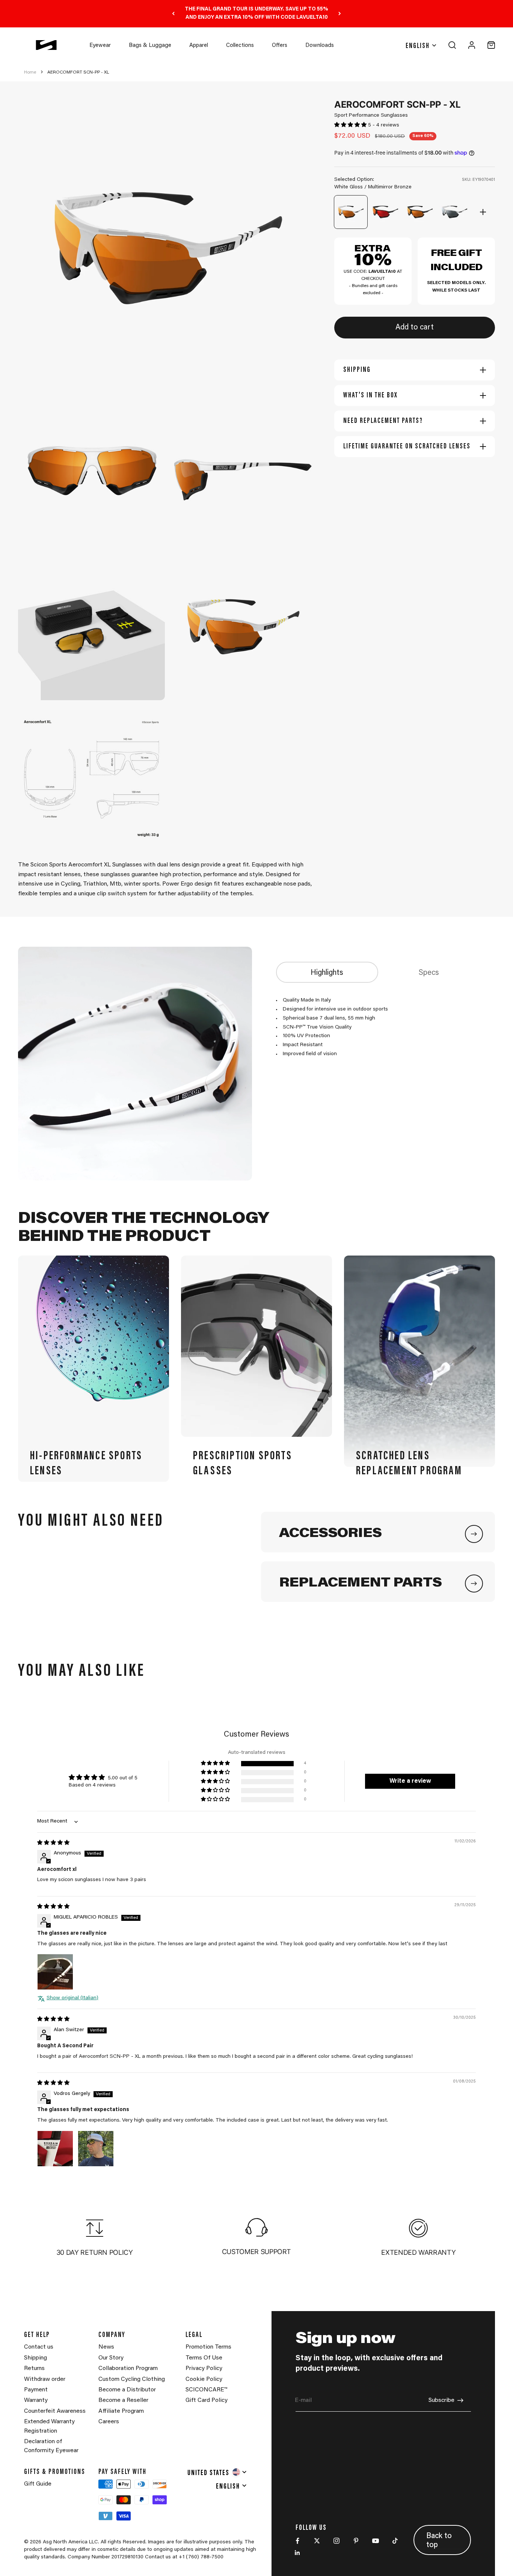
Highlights (327, 973)
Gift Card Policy (207, 2400)
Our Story (111, 2358)
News (106, 2347)
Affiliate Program (121, 2411)
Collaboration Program (128, 2368)
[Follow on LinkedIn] (297, 2553)
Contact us (39, 2347)
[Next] (340, 14)
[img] (53, 1843)
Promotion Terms (208, 2347)
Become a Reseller (123, 2400)
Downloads (320, 46)
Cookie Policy (204, 2379)
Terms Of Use (204, 2358)
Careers (109, 2422)
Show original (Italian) (72, 1998)
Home (30, 72)
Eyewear (100, 46)
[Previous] (173, 14)
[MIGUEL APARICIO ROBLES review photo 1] (55, 1972)
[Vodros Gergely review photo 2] (96, 2149)
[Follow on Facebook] (297, 2541)
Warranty (36, 2400)
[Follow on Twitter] (317, 2541)
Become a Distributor (127, 2390)
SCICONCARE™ (206, 2390)
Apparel (199, 46)
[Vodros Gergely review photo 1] (55, 2149)
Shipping (35, 2358)
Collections (240, 46)
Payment (36, 2390)
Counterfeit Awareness (55, 2411)
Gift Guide (38, 2484)
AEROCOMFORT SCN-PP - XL (78, 72)
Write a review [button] (410, 1781)
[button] (351, 125)
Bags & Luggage (150, 46)
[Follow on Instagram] (336, 2541)
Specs (429, 973)
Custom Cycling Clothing (132, 2379)
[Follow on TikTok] (395, 2541)
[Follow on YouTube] (376, 2541)
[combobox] (217, 2472)
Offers (280, 46)
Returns (34, 2368)
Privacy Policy (204, 2368)
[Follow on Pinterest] (356, 2541)
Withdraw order (45, 2379)
